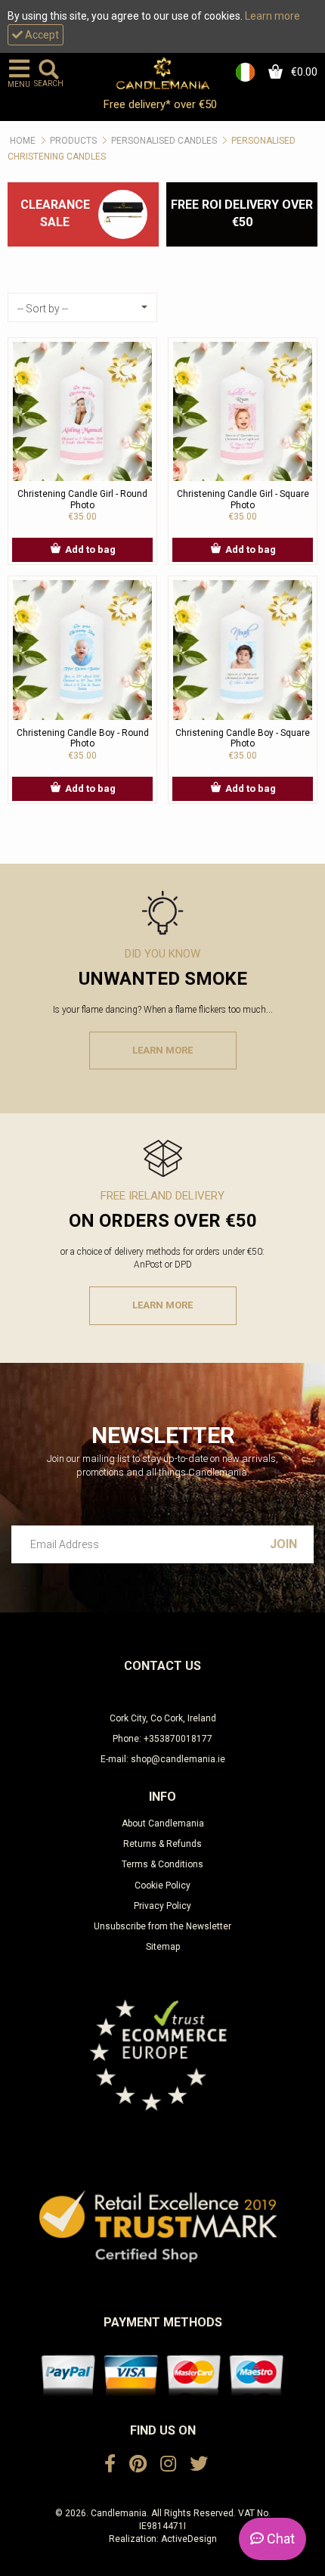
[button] (82, 307)
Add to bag (90, 549)
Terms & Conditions (162, 1864)
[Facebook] (110, 2464)
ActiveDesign (189, 2539)
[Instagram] (168, 2464)
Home (23, 141)
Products (73, 141)
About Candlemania (163, 1823)
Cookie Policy (162, 1885)
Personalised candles (164, 141)
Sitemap (163, 1947)
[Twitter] (199, 2464)
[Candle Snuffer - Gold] (123, 214)
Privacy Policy (162, 1906)
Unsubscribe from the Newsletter (162, 1926)
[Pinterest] (138, 2464)
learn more (162, 1050)
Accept (41, 35)
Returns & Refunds (162, 1844)
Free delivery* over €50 (162, 104)
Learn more (272, 16)
